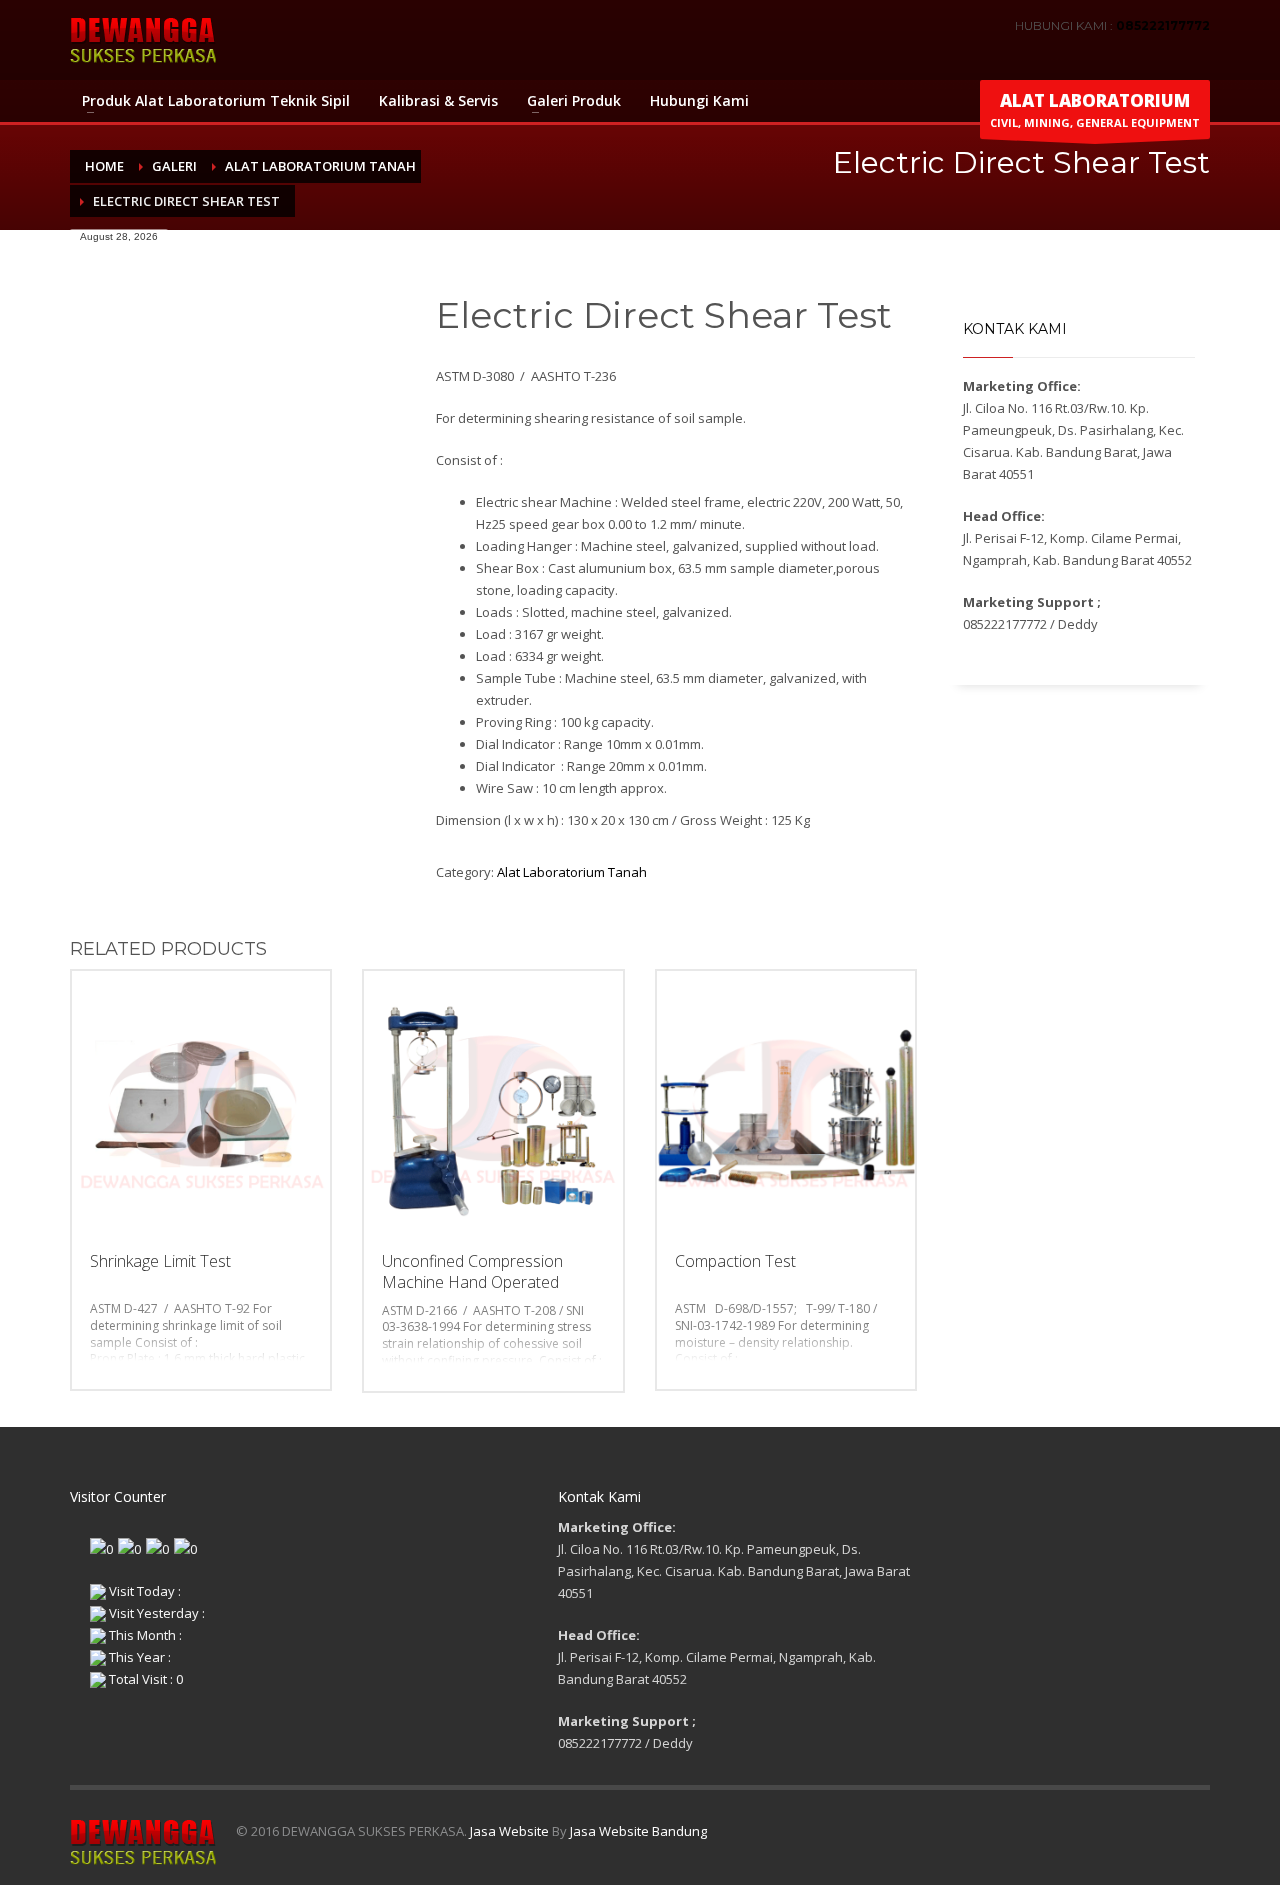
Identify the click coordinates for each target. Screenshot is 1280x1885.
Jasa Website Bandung (638, 1831)
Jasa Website (509, 1831)
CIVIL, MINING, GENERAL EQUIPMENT (1095, 109)
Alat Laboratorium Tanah (572, 872)
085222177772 (1163, 25)
